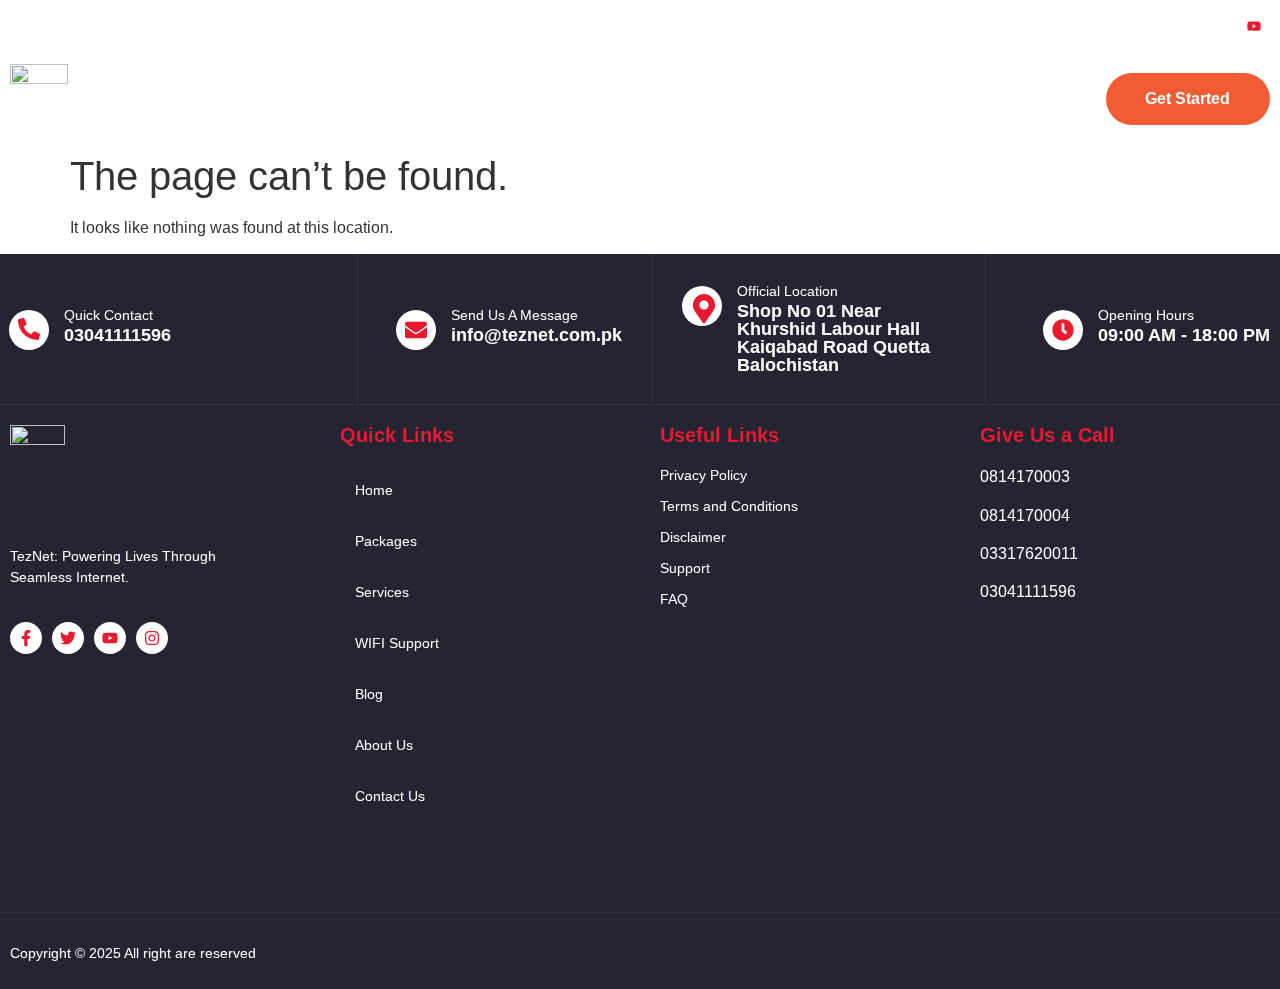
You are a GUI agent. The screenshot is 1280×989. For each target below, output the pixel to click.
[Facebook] (1116, 26)
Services (511, 98)
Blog (749, 98)
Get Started (1187, 98)
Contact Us (971, 98)
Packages (395, 98)
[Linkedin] (1208, 26)
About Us (849, 98)
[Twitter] (1162, 26)
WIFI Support (637, 98)
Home (289, 98)
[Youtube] (1254, 27)
